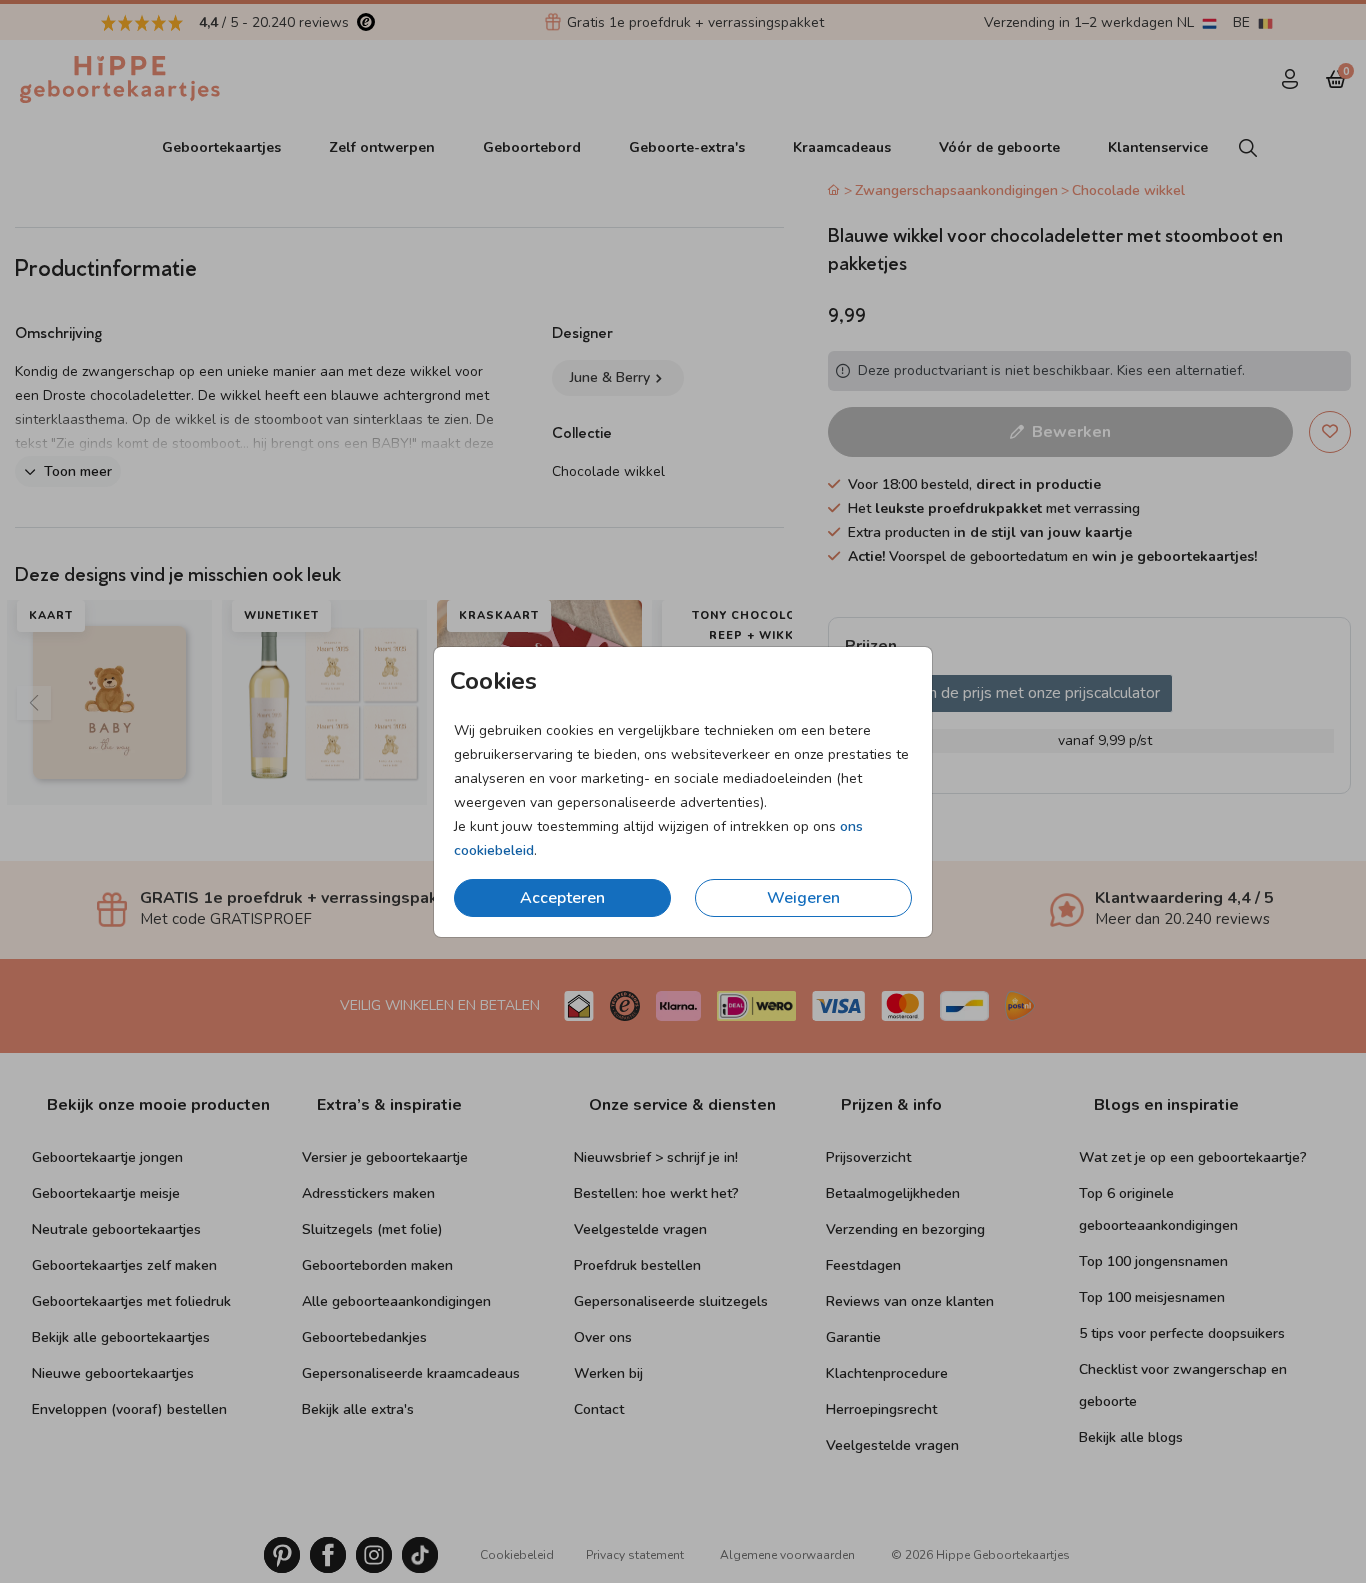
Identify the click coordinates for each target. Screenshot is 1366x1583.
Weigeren (803, 898)
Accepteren (562, 898)
